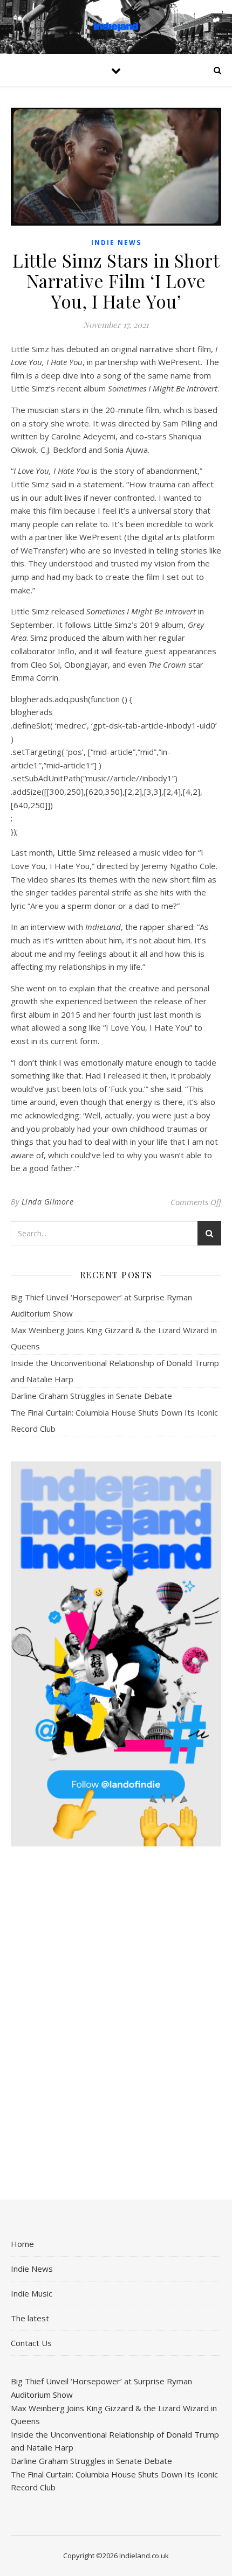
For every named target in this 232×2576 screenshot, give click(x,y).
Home (22, 2244)
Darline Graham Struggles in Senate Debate (91, 1396)
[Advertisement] (116, 2024)
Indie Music (32, 2293)
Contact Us (31, 2343)
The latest (30, 2318)
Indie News (116, 243)
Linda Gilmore (48, 1202)
